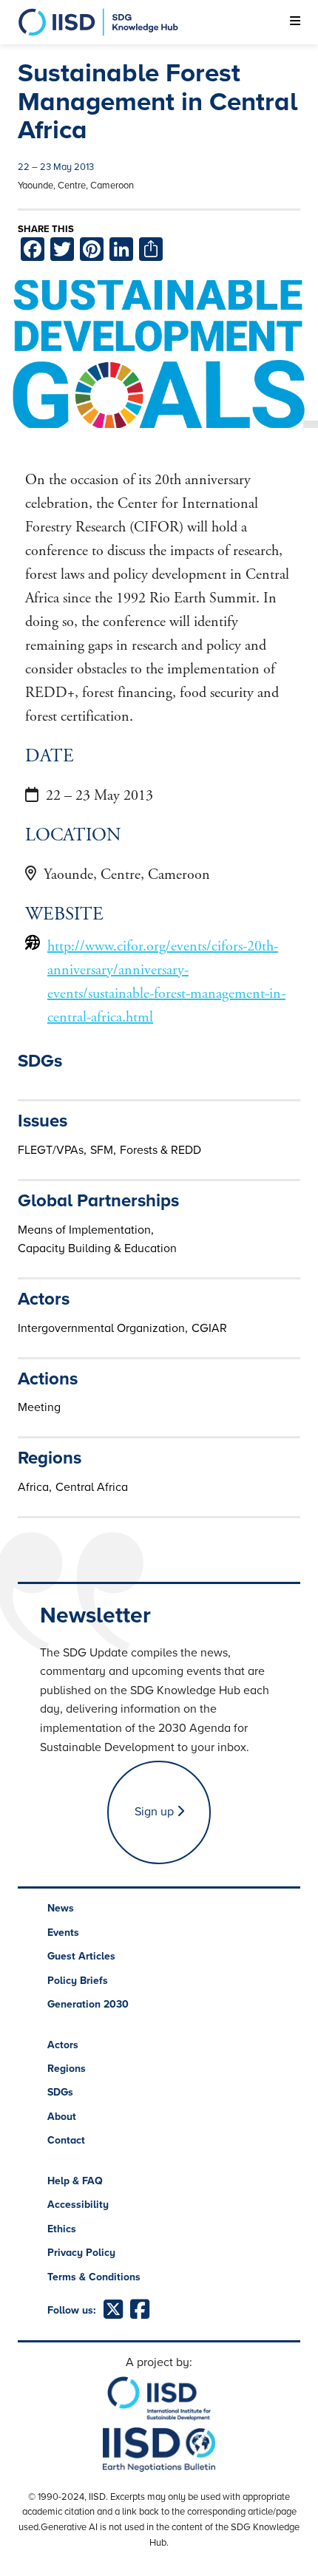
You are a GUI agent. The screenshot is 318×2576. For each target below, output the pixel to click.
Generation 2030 (88, 2004)
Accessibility (78, 2205)
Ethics (62, 2229)
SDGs (60, 2092)
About (62, 2117)
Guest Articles (81, 1956)
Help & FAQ (75, 2181)
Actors (63, 2045)
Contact (66, 2140)
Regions (67, 2069)
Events (63, 1933)
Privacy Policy (81, 2253)
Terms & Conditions (94, 2277)
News (61, 1908)
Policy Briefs (78, 1981)
